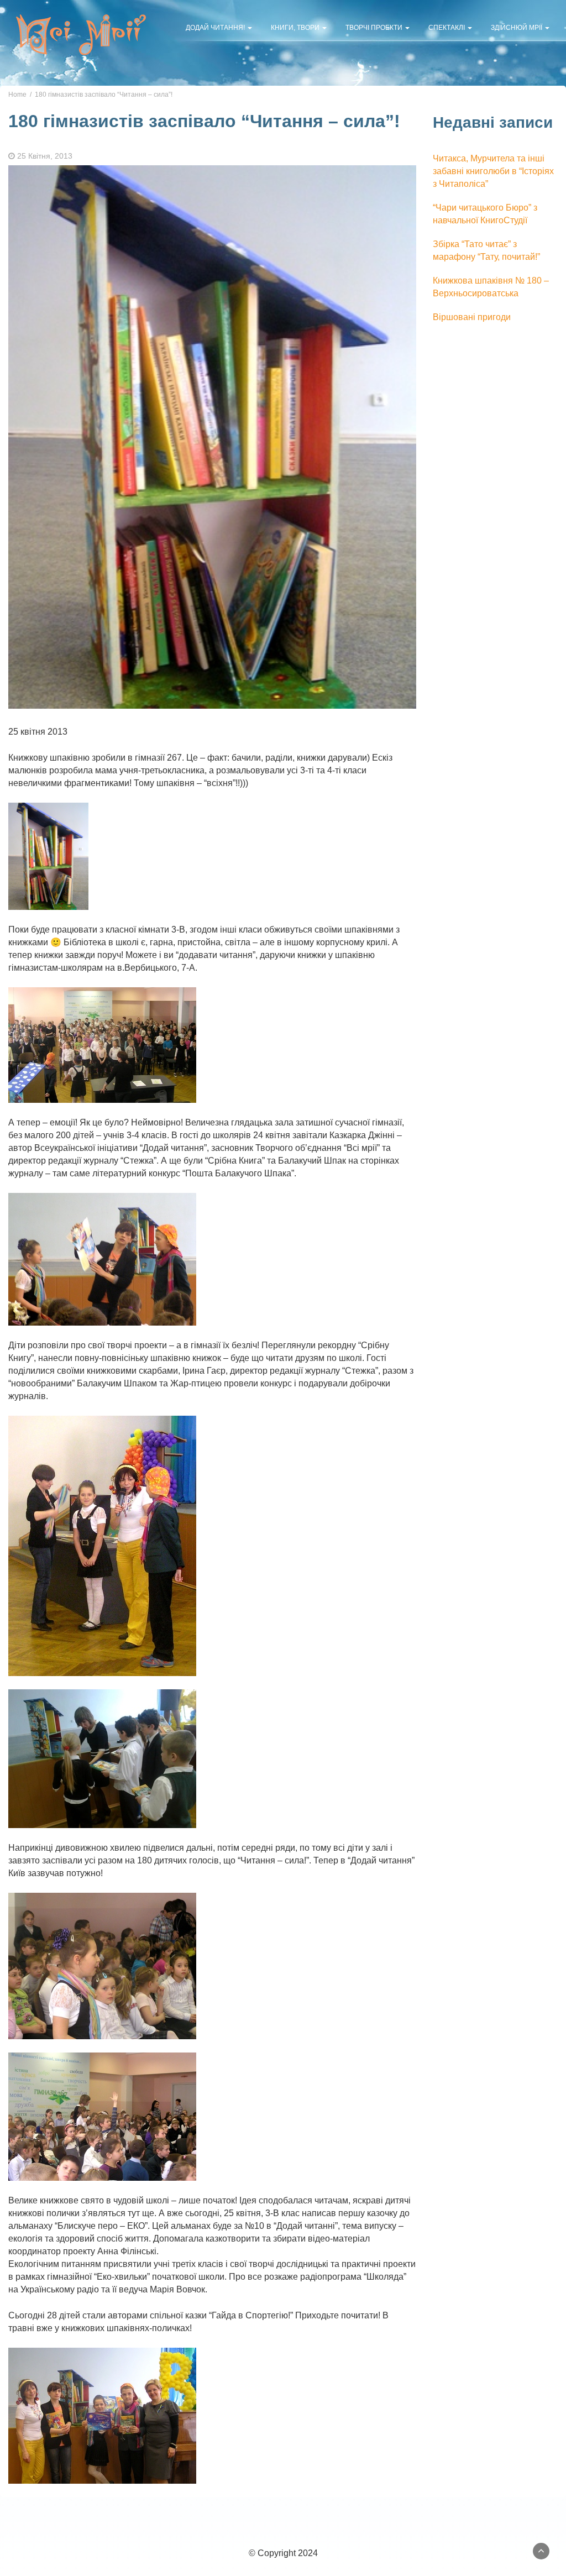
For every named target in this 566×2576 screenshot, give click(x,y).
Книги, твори (296, 28)
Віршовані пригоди (472, 317)
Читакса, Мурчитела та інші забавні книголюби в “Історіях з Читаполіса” (493, 171)
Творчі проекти (375, 28)
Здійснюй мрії (517, 28)
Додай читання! (216, 28)
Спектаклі (447, 28)
